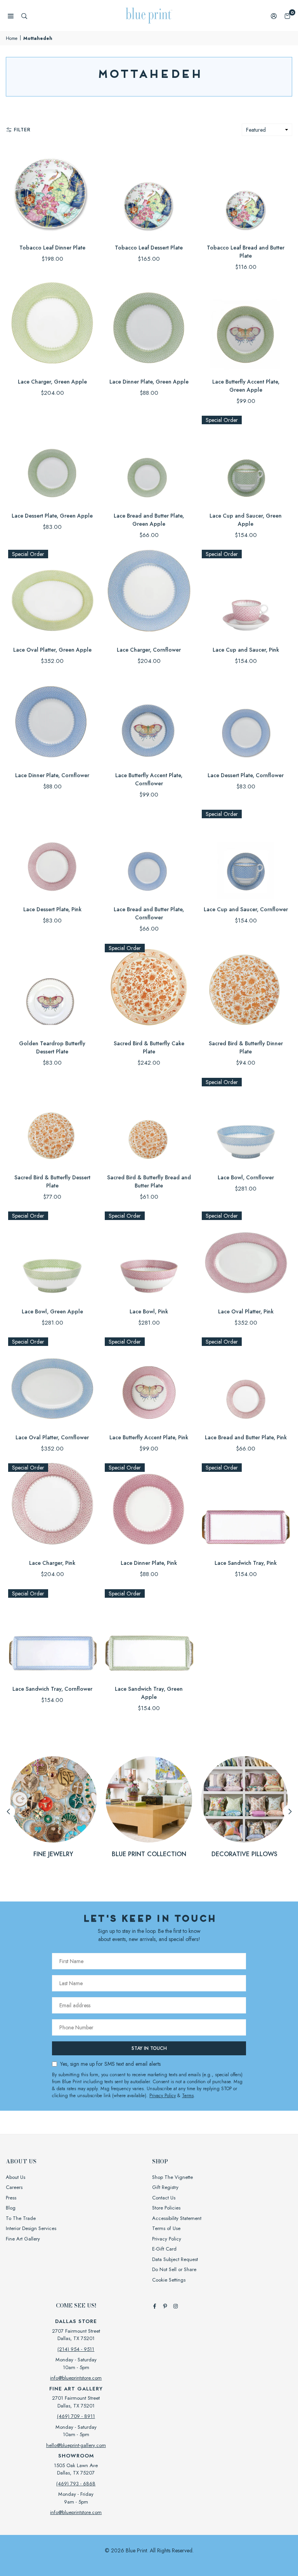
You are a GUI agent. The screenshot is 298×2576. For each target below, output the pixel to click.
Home (12, 38)
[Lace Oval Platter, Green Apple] (52, 594)
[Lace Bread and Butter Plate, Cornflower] (149, 854)
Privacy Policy (163, 2096)
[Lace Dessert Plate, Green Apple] (52, 460)
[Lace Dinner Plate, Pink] (149, 1507)
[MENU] (11, 16)
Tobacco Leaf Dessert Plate (149, 248)
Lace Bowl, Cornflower (246, 1177)
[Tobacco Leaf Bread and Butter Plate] (246, 192)
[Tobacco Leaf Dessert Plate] (149, 192)
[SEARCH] (24, 16)
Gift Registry (165, 2187)
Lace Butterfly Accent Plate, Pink (149, 1437)
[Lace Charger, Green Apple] (52, 326)
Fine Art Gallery (23, 2239)
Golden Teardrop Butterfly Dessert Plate (52, 1047)
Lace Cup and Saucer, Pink (246, 650)
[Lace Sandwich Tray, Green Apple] (149, 1633)
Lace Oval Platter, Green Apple (52, 650)
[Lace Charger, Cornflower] (149, 594)
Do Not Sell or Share (174, 2269)
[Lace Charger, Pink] (52, 1507)
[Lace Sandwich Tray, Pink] (246, 1507)
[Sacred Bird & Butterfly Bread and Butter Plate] (149, 1122)
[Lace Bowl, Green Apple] (52, 1255)
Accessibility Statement (177, 2218)
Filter (22, 130)
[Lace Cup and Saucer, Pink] (246, 594)
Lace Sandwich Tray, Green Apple (149, 1693)
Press (11, 2198)
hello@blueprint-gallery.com (76, 2445)
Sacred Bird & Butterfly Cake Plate (149, 1047)
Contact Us (164, 2198)
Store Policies (166, 2208)
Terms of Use (166, 2228)
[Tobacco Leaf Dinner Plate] (52, 192)
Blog (11, 2208)
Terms (188, 2096)
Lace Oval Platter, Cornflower (52, 1437)
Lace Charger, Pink (52, 1563)
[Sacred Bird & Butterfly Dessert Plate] (52, 1122)
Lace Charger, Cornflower (149, 650)
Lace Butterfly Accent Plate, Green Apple (246, 386)
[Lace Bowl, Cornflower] (246, 1122)
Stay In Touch (149, 2048)
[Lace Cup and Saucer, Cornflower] (246, 854)
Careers (14, 2187)
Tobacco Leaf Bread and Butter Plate (246, 252)
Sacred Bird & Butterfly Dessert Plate (52, 1181)
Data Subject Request (175, 2259)
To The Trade (21, 2218)
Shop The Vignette (172, 2177)
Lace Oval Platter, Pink (246, 1311)
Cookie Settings (169, 2280)
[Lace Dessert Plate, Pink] (52, 854)
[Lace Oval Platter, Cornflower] (52, 1381)
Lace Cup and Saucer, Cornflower (246, 909)
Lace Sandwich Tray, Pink (246, 1563)
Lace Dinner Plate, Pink (149, 1563)
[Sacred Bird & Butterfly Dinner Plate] (246, 988)
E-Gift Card (164, 2249)
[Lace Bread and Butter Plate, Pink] (246, 1381)
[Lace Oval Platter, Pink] (246, 1255)
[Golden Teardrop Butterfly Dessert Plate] (52, 988)
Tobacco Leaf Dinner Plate (52, 248)
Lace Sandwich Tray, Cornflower (52, 1689)
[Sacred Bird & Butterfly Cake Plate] (149, 988)
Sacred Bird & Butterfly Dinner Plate (246, 1047)
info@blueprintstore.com (76, 2378)
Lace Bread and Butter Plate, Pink (246, 1437)
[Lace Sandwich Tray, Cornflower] (52, 1633)
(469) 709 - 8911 (76, 2416)
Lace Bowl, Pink (149, 1311)
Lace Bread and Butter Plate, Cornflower (149, 913)
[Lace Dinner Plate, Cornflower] (52, 720)
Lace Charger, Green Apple (52, 382)
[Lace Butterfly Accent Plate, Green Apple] (246, 326)
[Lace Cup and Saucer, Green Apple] (246, 460)
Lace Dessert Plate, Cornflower (246, 775)
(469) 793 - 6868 (76, 2484)
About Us (16, 2177)
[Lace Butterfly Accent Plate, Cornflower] (149, 720)
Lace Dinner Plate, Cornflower (52, 775)
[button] (287, 16)
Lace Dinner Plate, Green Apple (149, 382)
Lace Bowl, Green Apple (52, 1311)
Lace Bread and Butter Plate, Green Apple (149, 520)
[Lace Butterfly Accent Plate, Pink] (149, 1381)
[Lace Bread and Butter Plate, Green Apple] (149, 460)
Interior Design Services (31, 2228)
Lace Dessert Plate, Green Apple (52, 516)
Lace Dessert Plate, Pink (52, 909)
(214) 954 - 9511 (76, 2349)
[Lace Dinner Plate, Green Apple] (149, 326)
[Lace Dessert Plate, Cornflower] (246, 720)
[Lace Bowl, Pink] (149, 1255)
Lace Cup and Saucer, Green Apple (246, 520)
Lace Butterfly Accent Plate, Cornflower (149, 779)
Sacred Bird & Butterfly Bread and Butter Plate (149, 1181)
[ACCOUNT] (274, 16)
